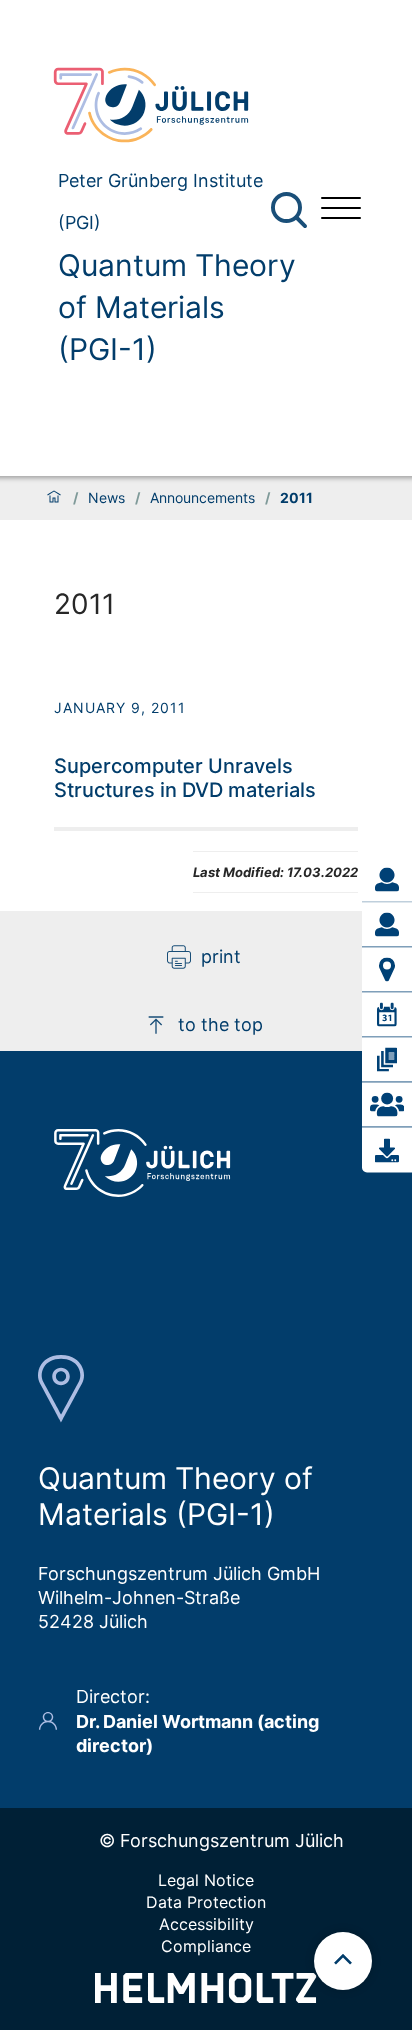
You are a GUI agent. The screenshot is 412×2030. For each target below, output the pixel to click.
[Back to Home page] (171, 105)
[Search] (291, 210)
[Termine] (387, 1015)
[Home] (54, 498)
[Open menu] (341, 210)
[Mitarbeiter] (387, 925)
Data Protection (206, 1902)
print (221, 956)
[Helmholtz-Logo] (205, 1996)
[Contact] (387, 1105)
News (106, 498)
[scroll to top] (343, 1961)
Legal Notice (206, 1880)
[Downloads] (387, 1150)
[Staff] (387, 880)
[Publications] (387, 1060)
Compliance (206, 1946)
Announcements (202, 498)
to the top (220, 1024)
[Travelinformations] (387, 970)
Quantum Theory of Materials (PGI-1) (177, 307)
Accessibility (206, 1924)
